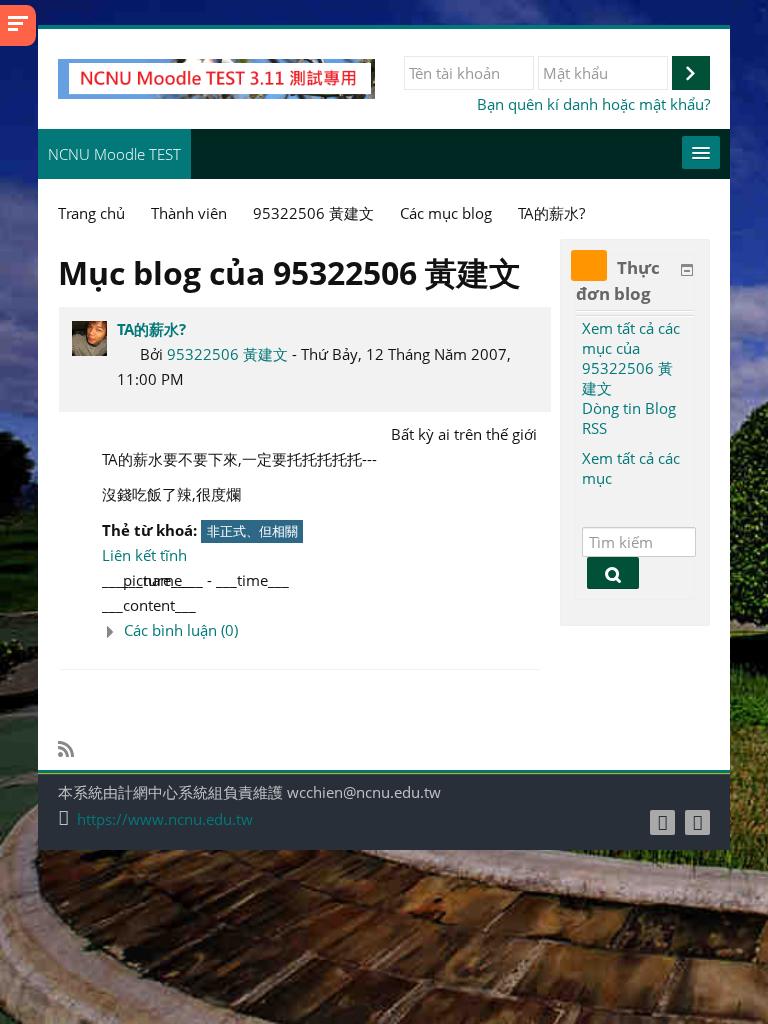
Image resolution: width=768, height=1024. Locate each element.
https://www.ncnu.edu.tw (165, 819)
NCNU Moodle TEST (114, 154)
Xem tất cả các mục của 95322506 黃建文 (631, 358)
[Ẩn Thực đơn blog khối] (687, 270)
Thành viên (189, 213)
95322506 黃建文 (227, 354)
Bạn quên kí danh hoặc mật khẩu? (593, 104)
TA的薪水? (151, 329)
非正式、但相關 (252, 531)
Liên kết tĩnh (144, 555)
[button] (321, 630)
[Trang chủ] (216, 77)
